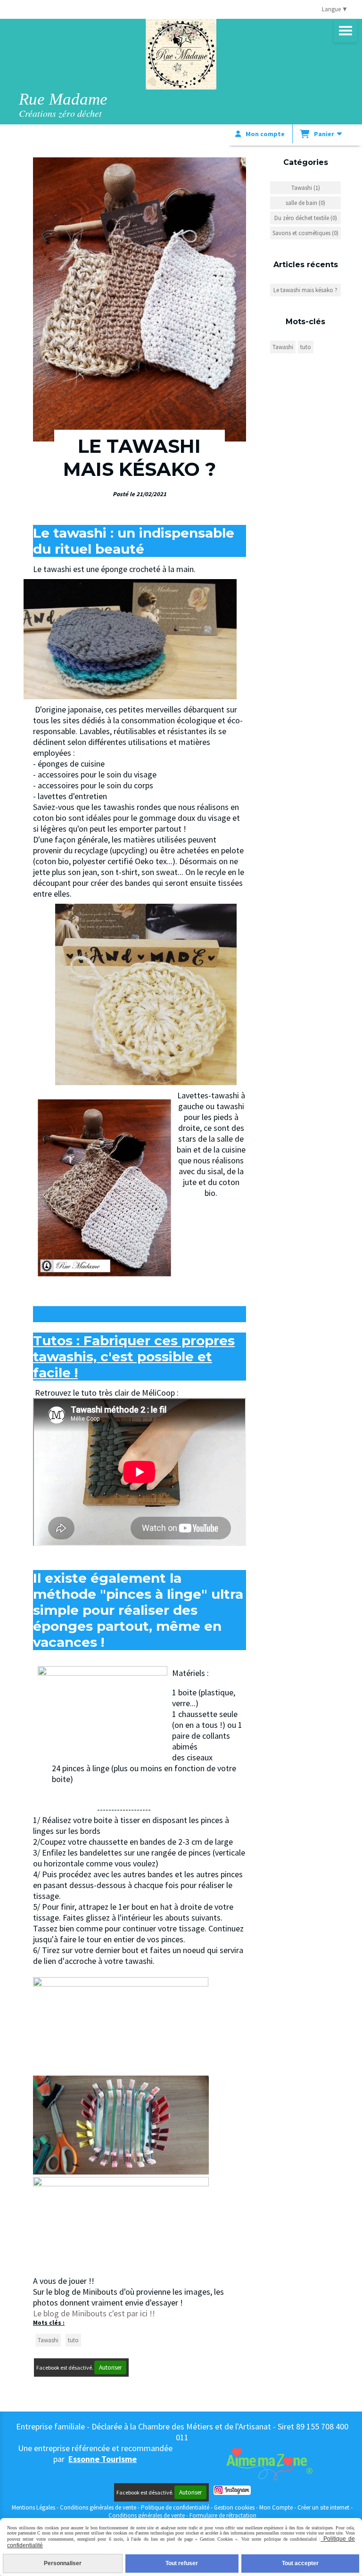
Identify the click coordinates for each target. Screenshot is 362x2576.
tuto (73, 2340)
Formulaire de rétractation (223, 2515)
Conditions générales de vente (98, 2507)
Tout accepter (300, 2563)
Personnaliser (63, 2563)
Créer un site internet (323, 2507)
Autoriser (110, 2367)
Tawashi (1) (306, 188)
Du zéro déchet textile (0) (306, 218)
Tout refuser (182, 2563)
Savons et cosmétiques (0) (305, 233)
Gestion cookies (235, 2507)
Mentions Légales (33, 2507)
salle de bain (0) (305, 203)
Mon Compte (276, 2507)
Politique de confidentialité (175, 2507)
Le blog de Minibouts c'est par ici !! (94, 2313)
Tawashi (48, 2340)
